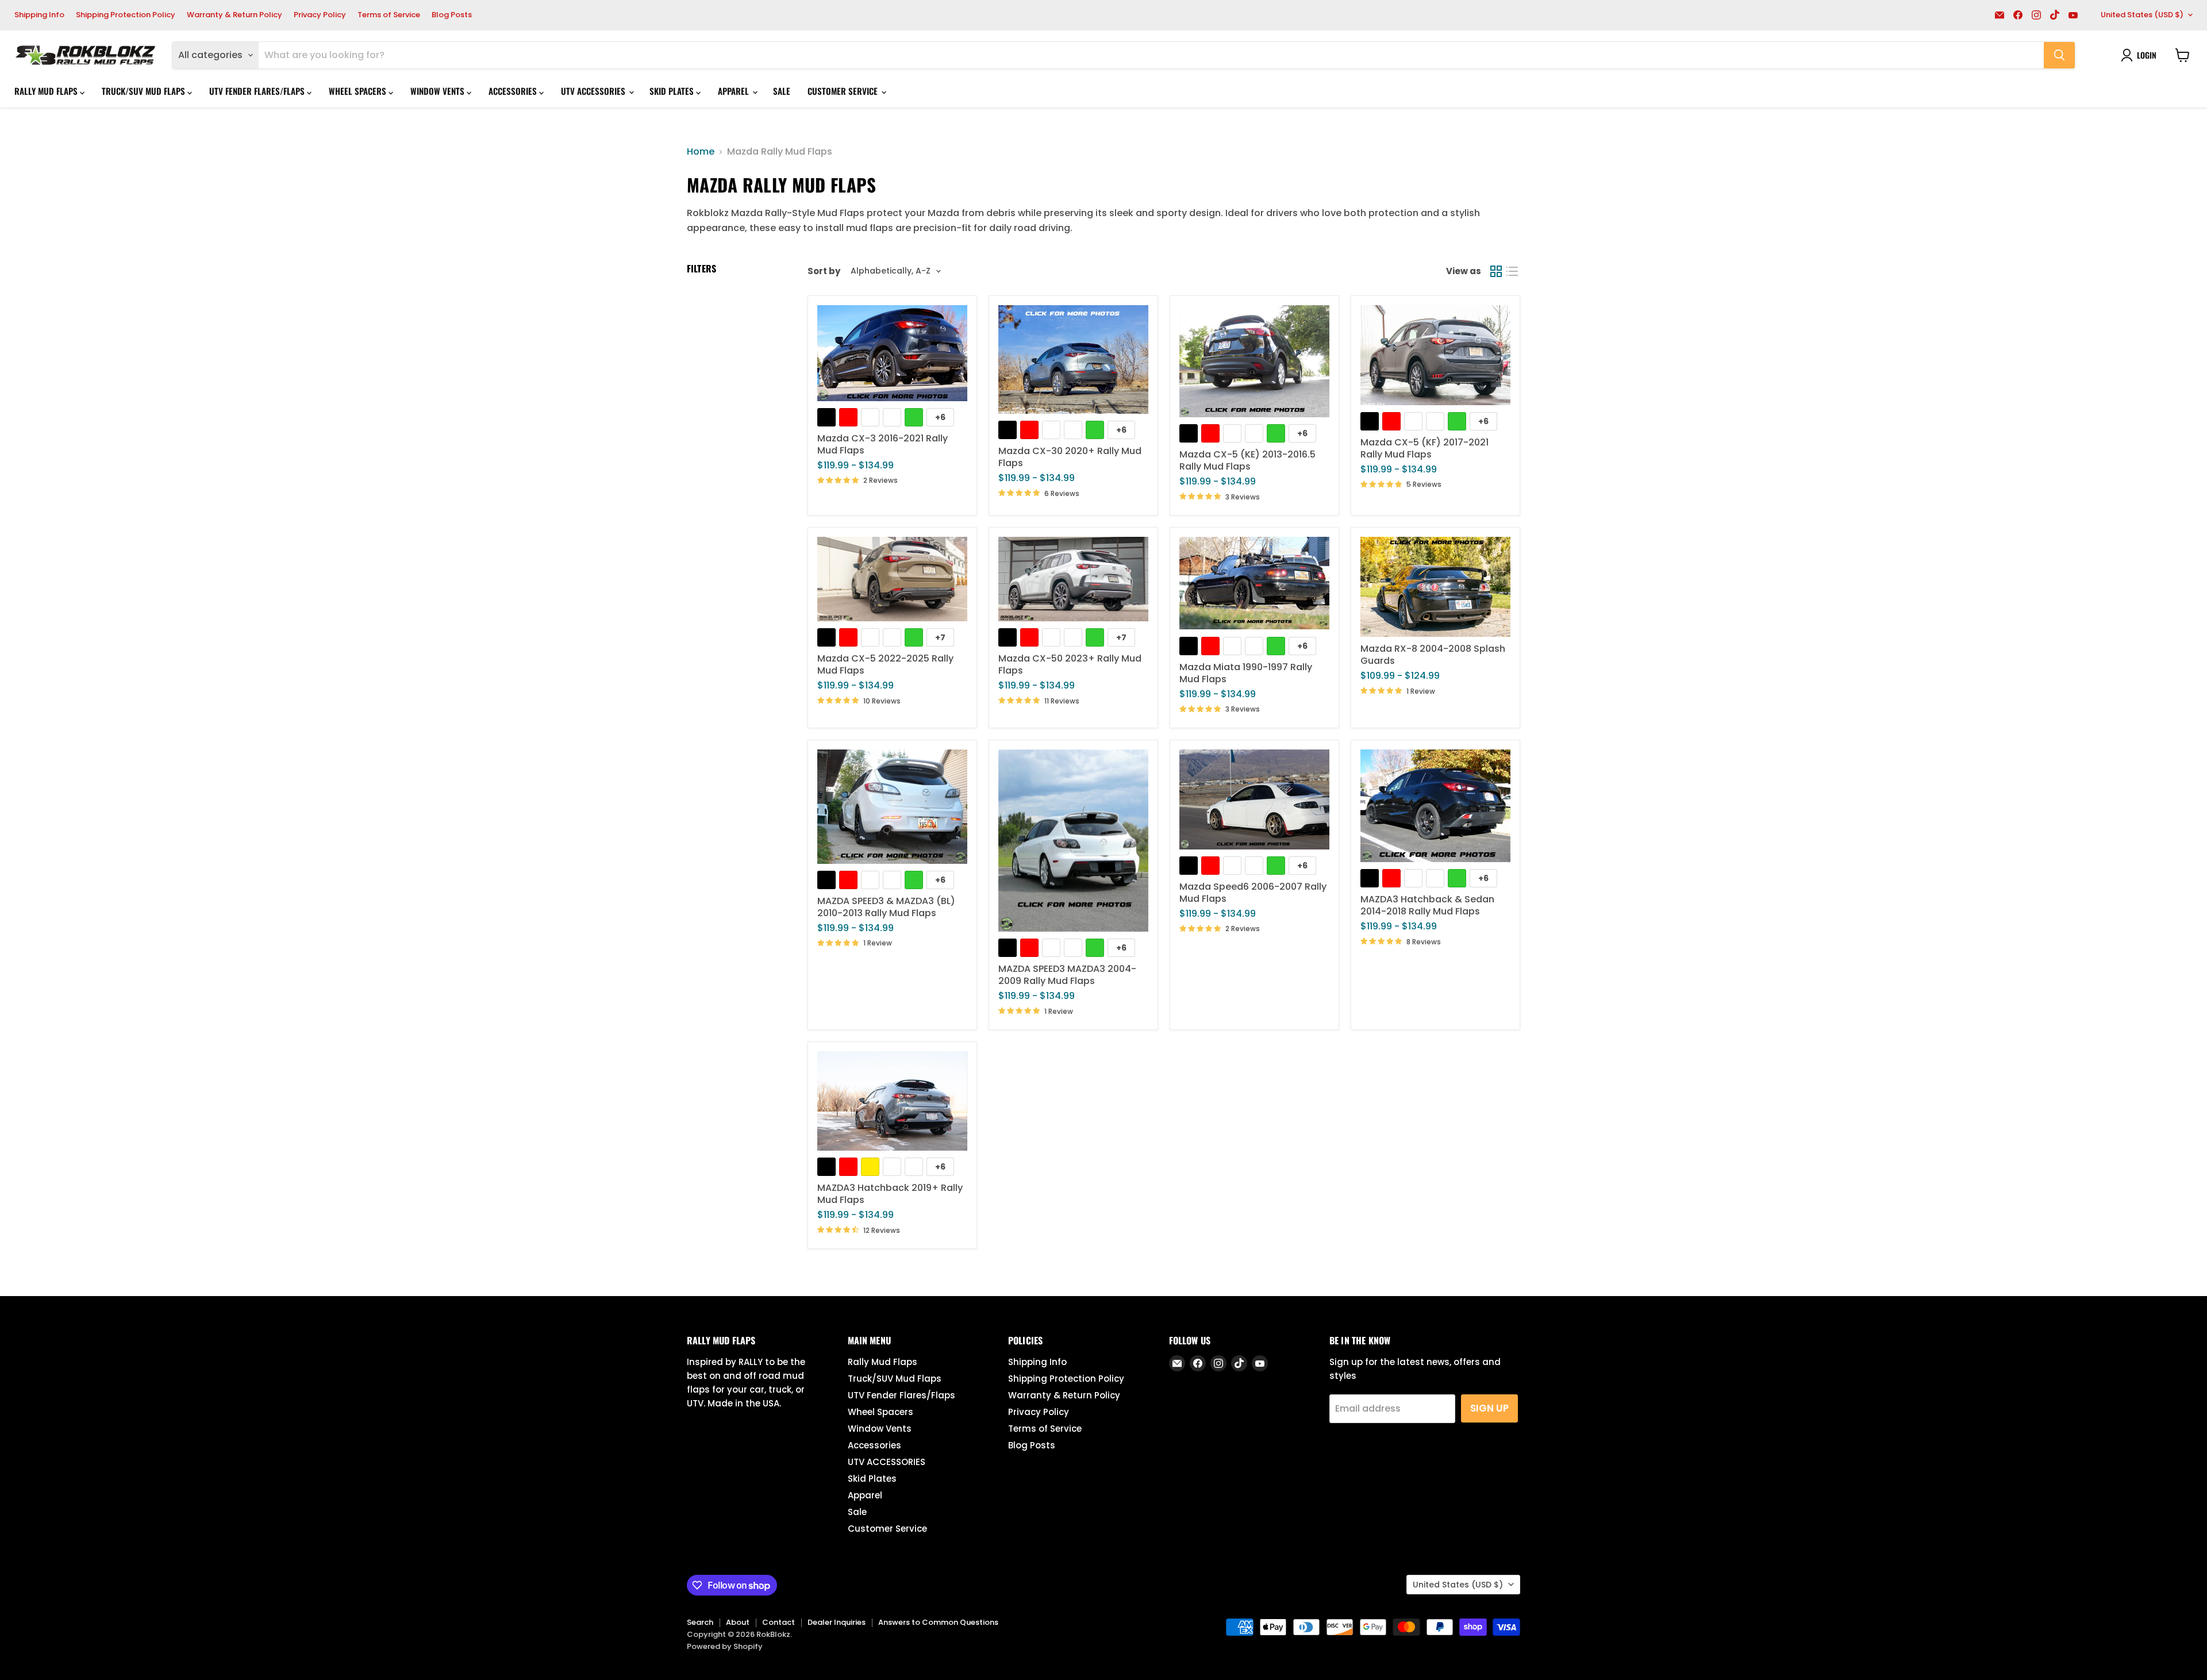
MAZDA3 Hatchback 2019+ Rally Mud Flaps (890, 1194)
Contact (778, 1622)
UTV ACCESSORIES (594, 91)
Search (700, 1622)
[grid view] (1496, 271)
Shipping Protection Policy (126, 15)
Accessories (514, 91)
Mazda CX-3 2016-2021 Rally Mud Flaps (883, 444)
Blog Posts (452, 15)
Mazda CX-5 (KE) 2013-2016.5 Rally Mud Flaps (1247, 460)
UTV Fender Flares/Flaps (258, 91)
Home (701, 152)
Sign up (1489, 1408)
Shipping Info (39, 15)
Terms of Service (389, 15)
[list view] (1512, 271)
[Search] (2059, 55)
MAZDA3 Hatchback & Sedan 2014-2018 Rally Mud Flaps (1427, 905)
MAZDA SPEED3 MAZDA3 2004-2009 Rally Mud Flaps (1067, 975)
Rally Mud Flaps (47, 91)
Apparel (735, 91)
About (738, 1622)
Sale (782, 91)
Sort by (824, 271)
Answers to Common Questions (938, 1622)
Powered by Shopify (725, 1646)
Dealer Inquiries (837, 1622)
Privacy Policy (320, 15)
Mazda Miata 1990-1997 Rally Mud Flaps (1246, 673)
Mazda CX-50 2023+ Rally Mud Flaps (1070, 664)
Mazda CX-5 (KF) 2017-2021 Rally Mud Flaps (1424, 448)
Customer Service (844, 91)
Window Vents (439, 91)
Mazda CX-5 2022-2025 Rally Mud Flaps (885, 664)
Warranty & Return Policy (234, 15)
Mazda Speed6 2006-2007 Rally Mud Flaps (1253, 893)
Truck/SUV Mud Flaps (145, 91)
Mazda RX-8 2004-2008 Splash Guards (1433, 655)
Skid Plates (673, 91)
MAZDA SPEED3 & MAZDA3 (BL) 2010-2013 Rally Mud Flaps (886, 907)
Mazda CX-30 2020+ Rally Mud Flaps (1070, 457)
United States (2142, 15)
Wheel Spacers (359, 91)
